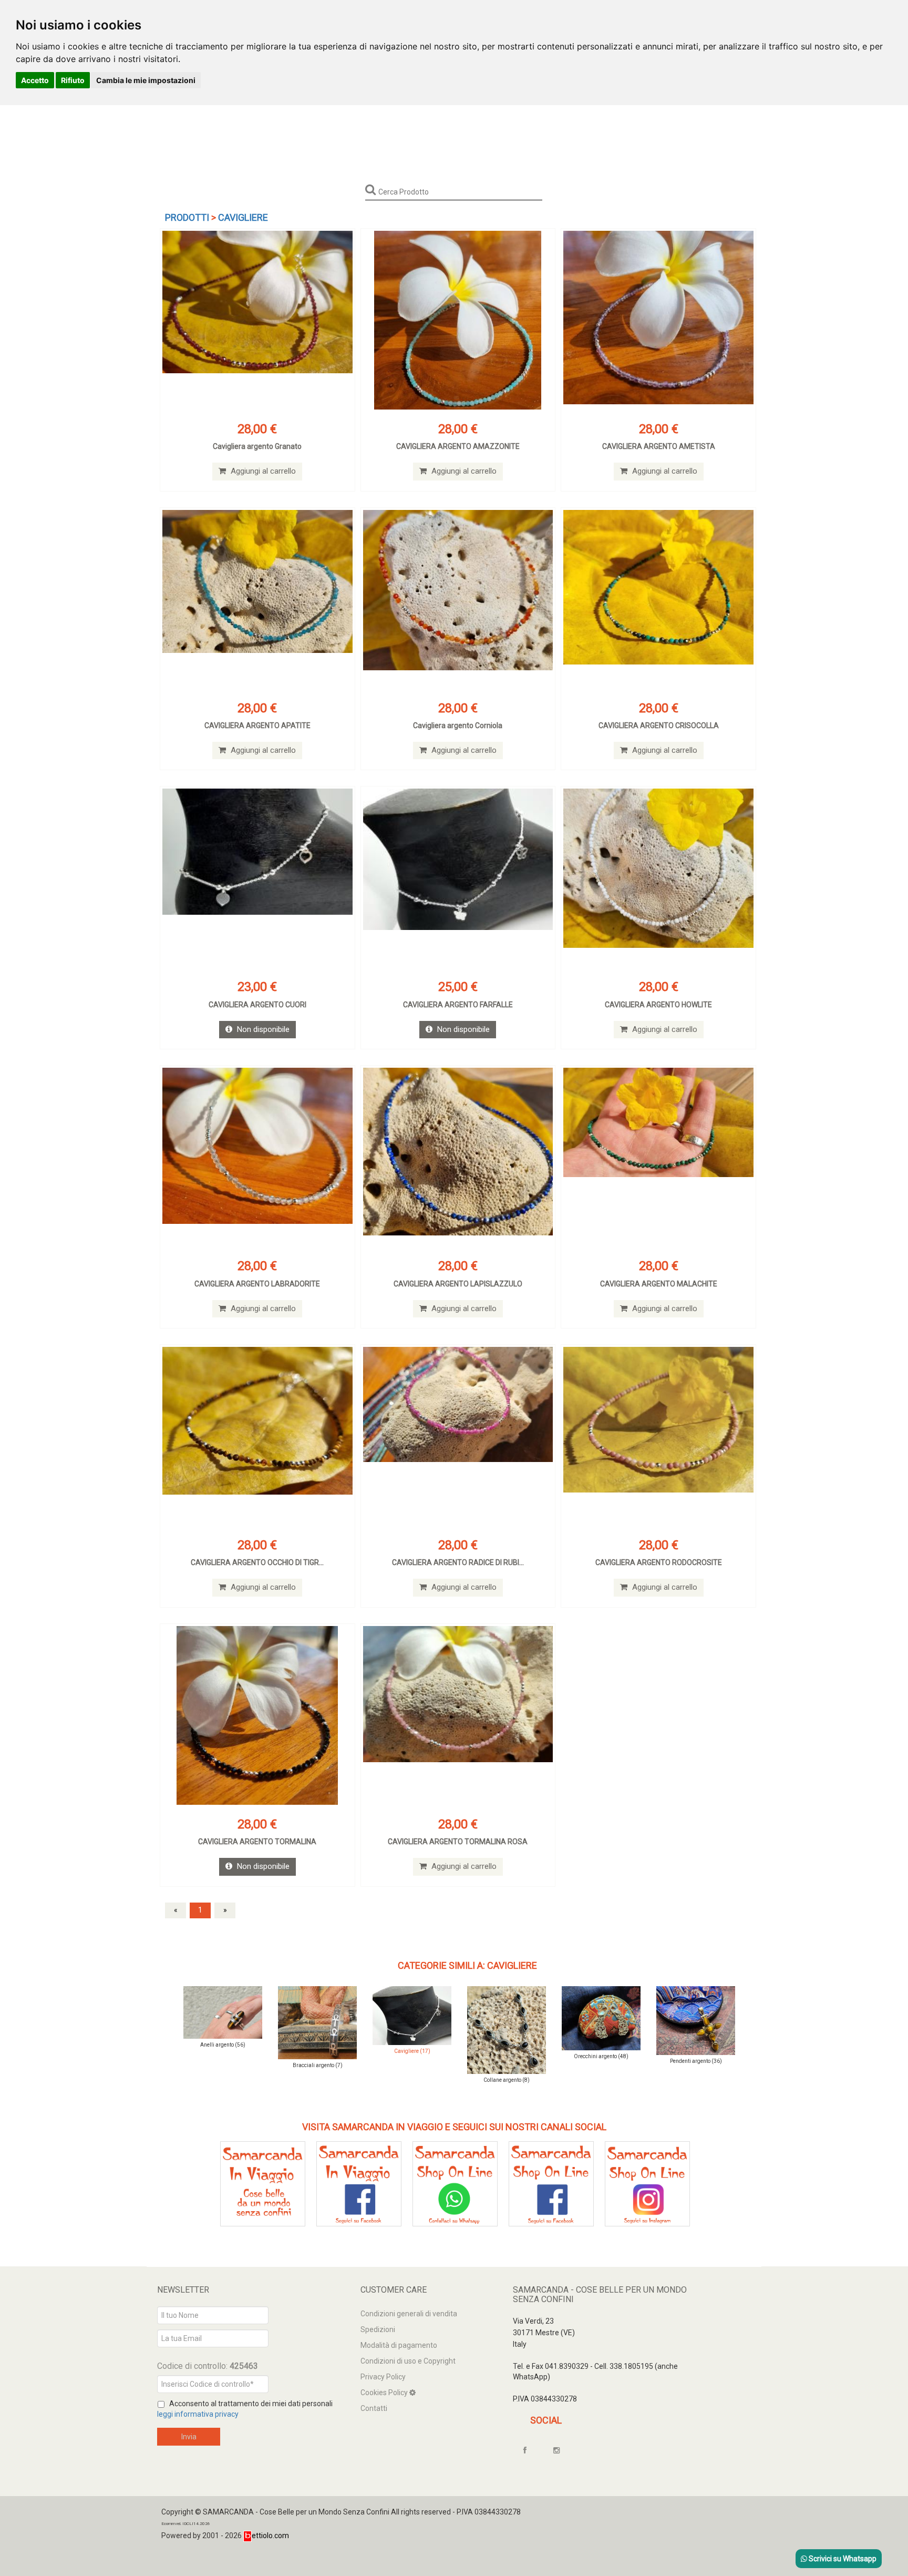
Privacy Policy (383, 2377)
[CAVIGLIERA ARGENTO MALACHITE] (658, 1157)
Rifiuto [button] (73, 80)
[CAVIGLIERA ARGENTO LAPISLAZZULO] (458, 1157)
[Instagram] (561, 2450)
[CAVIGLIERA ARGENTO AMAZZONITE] (458, 320)
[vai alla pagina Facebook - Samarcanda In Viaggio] (359, 2183)
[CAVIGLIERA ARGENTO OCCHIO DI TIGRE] (257, 1436)
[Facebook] (530, 2450)
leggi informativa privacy (198, 2414)
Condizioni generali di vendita (409, 2314)
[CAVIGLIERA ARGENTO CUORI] (257, 878)
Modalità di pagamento (399, 2345)
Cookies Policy (385, 2393)
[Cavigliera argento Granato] (257, 320)
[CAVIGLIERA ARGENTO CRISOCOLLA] (658, 599)
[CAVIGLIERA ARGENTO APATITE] (257, 599)
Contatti (374, 2408)
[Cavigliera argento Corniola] (458, 599)
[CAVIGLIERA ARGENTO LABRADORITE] (257, 1157)
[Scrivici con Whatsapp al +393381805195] (455, 2183)
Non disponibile (262, 1029)
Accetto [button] (35, 80)
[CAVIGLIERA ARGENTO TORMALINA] (257, 1715)
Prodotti (187, 217)
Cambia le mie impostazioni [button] (146, 80)
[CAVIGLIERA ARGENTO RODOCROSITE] (658, 1436)
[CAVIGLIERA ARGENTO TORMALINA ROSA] (458, 1715)
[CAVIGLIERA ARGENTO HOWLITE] (658, 878)
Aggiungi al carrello (262, 471)
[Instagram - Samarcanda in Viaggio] (647, 2183)
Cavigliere (243, 217)
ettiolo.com (270, 2536)
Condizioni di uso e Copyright (408, 2361)
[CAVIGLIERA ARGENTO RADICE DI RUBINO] (458, 1436)
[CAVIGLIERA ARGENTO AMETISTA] (658, 320)
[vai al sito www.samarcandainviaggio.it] (263, 2183)
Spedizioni (378, 2329)
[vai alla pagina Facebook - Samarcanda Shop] (551, 2183)
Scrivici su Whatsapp (842, 2559)
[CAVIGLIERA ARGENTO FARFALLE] (458, 878)
